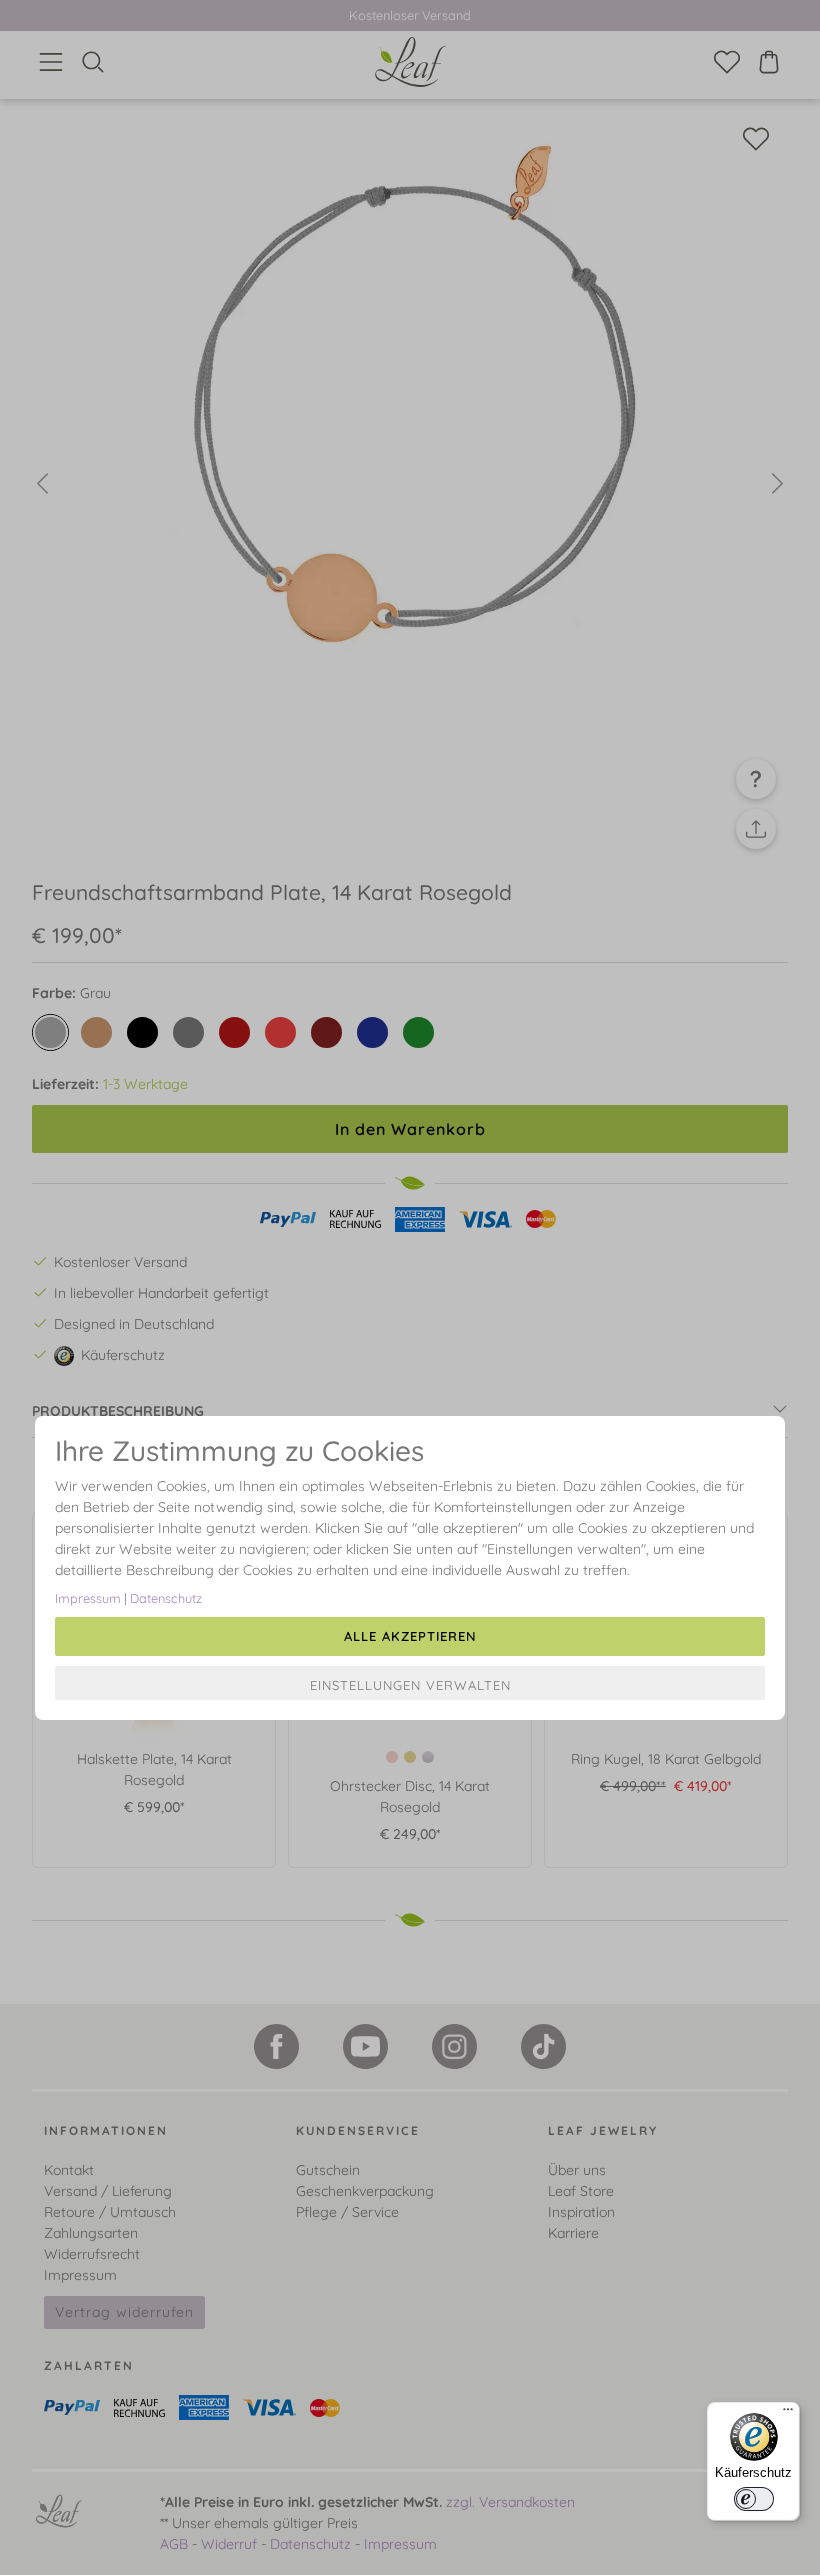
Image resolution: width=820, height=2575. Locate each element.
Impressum (88, 1598)
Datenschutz (166, 1598)
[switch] (754, 2499)
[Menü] (788, 2414)
